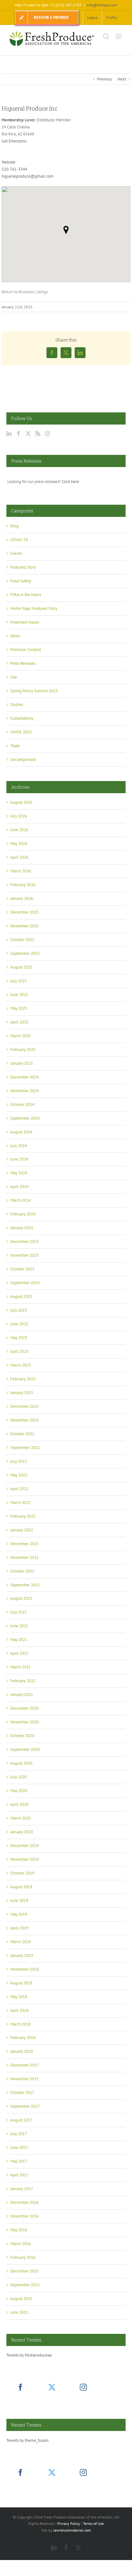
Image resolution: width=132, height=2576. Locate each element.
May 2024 (19, 1173)
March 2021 (21, 1667)
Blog (14, 526)
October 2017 (22, 2093)
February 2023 (23, 1379)
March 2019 (21, 1942)
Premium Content (26, 650)
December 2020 (25, 1708)
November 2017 (25, 2079)
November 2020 (25, 1722)
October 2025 (22, 940)
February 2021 (23, 1681)
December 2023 (25, 1242)
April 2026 (19, 857)
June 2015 (19, 2312)
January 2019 (22, 1955)
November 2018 (25, 1969)
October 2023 (22, 1269)
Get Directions (14, 141)
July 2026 (19, 816)
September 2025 (25, 953)
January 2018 (22, 2051)
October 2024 (22, 1104)
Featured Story (23, 567)
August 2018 (21, 1983)
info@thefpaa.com (102, 5)
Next (122, 79)
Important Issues (25, 622)
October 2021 (22, 1571)
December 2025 (25, 912)
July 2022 (19, 1461)
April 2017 (19, 2175)
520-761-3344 (14, 169)
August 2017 (21, 2120)
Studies (17, 705)
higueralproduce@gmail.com (28, 176)
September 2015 (25, 2285)
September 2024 (25, 1118)
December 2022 (25, 1406)
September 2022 (25, 1448)
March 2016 (21, 2244)
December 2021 (25, 1544)
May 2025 (19, 1008)
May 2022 (19, 1475)
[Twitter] (28, 433)
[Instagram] (47, 433)
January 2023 (22, 1393)
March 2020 (21, 1818)
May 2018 (19, 1997)
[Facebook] (19, 433)
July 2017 (19, 2134)
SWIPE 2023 (21, 732)
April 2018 (19, 2010)
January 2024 (22, 1228)
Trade (15, 746)
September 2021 (25, 1585)
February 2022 (23, 1516)
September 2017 (25, 2106)
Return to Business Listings (25, 292)
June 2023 (19, 1324)
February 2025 (23, 1050)
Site (14, 677)
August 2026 (21, 802)
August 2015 (21, 2299)
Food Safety (21, 581)
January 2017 (22, 2189)
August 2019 (21, 1887)
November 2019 (25, 1859)
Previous (104, 79)
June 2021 (19, 1626)
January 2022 (22, 1530)
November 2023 (25, 1255)
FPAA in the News (26, 595)
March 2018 (21, 2024)
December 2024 (25, 1077)
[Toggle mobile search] (106, 36)
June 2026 (19, 830)
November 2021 (25, 1557)
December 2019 (25, 1846)
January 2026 (22, 898)
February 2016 (23, 2257)
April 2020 (19, 1804)
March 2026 (21, 871)
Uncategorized (23, 759)
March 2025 (21, 1036)
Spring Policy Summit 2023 (34, 691)
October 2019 (22, 1873)
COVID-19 (19, 540)
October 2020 (22, 1736)
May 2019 (19, 1914)
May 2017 (19, 2161)
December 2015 (25, 2271)
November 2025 (25, 926)
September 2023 (25, 1283)
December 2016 (25, 2202)
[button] (66, 230)
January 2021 (22, 1694)
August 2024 (21, 1132)
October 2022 (22, 1434)
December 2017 (25, 2065)
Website (8, 162)
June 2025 (19, 995)
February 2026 (23, 885)
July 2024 (19, 1146)
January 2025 (22, 1063)
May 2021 (19, 1640)
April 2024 (19, 1187)
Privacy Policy (69, 2523)
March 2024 (21, 1200)
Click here (70, 482)
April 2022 (19, 1489)
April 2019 (19, 1928)
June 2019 (19, 1901)
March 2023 (21, 1365)
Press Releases (23, 663)
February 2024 (23, 1214)
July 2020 (19, 1777)
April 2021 (19, 1653)
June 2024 (19, 1159)
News (15, 636)
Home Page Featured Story (34, 608)
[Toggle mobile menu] (119, 36)
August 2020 (21, 1763)
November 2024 (25, 1091)
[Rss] (38, 433)
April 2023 (19, 1351)
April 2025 (19, 1022)
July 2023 (19, 1310)
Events (16, 553)
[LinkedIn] (9, 433)
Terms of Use (93, 2523)
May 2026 (19, 843)
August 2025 (21, 967)
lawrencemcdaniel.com (72, 2530)
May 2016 (19, 2230)
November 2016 (25, 2216)
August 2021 (21, 1598)
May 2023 (19, 1338)
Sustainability (22, 718)
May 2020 (19, 1791)
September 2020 (25, 1749)
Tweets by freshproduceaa (29, 2355)
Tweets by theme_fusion (27, 2440)
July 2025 (19, 981)
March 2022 (21, 1503)
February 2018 (23, 2038)
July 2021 (19, 1612)
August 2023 (21, 1296)
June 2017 (19, 2147)
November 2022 (25, 1420)
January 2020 (22, 1832)
